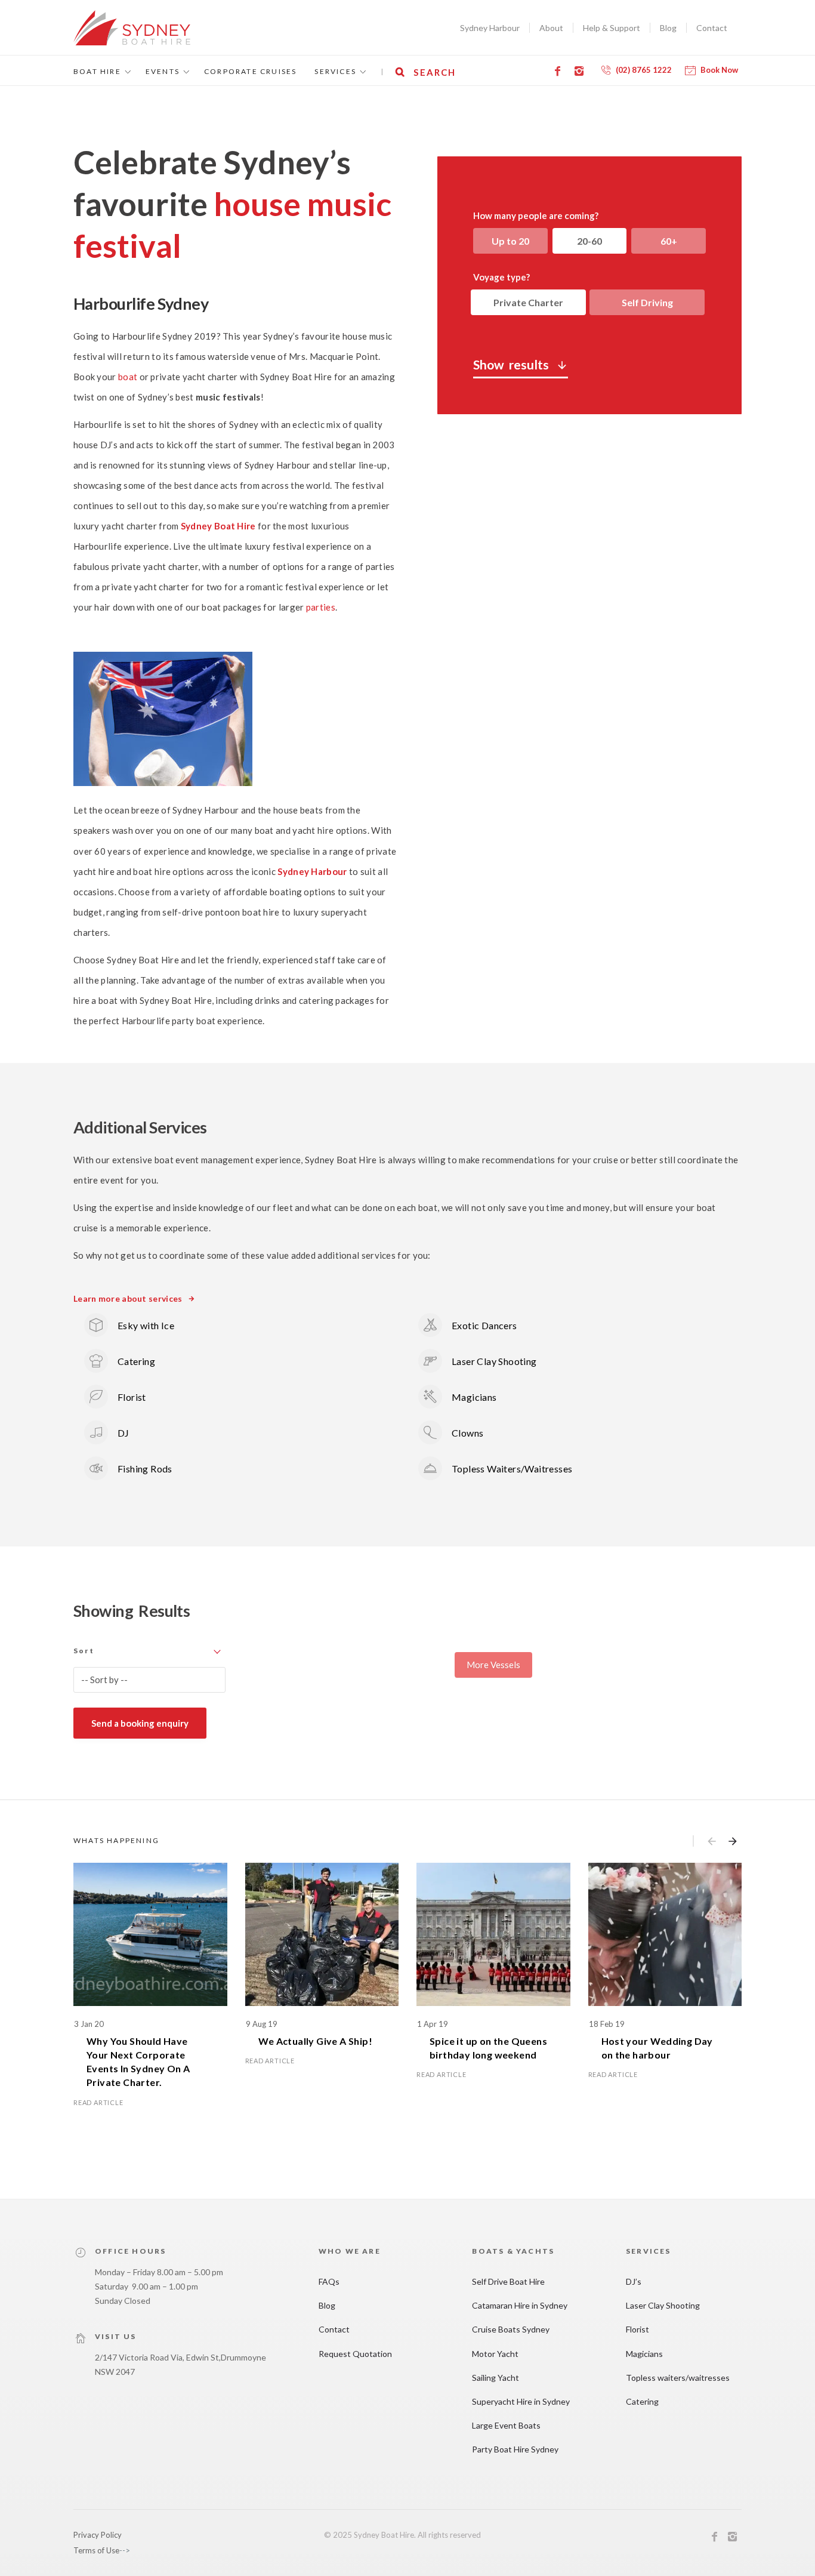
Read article (98, 2102)
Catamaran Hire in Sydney (520, 2305)
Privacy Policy (98, 2535)
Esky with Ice (146, 1325)
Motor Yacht (495, 2354)
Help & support (612, 28)
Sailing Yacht (496, 2378)
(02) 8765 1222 (644, 70)
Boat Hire (97, 71)
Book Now (719, 70)
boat (128, 377)
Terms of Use (96, 2550)
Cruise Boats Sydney (511, 2329)
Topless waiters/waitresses (678, 2378)
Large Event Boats (506, 2425)
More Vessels (493, 1665)
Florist (132, 1397)
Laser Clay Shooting (494, 1361)
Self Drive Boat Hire (508, 2281)
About (551, 28)
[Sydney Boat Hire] (132, 28)
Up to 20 (510, 241)
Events (163, 71)
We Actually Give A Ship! (316, 2041)
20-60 (589, 241)
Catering (136, 1361)
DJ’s (634, 2281)
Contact (712, 28)
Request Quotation (355, 2354)
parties (321, 607)
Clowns (467, 1433)
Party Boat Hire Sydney (515, 2449)
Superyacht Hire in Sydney (521, 2401)
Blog (668, 28)
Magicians (474, 1397)
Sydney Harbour (490, 28)
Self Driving (647, 302)
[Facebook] (560, 71)
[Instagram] (581, 71)
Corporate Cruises (250, 71)
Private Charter (528, 302)
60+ (669, 241)
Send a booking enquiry (140, 1723)
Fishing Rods (145, 1469)
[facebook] (715, 2538)
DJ (124, 1433)
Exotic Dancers (484, 1325)
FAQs (329, 2281)
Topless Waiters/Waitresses (512, 1469)
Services (335, 71)
